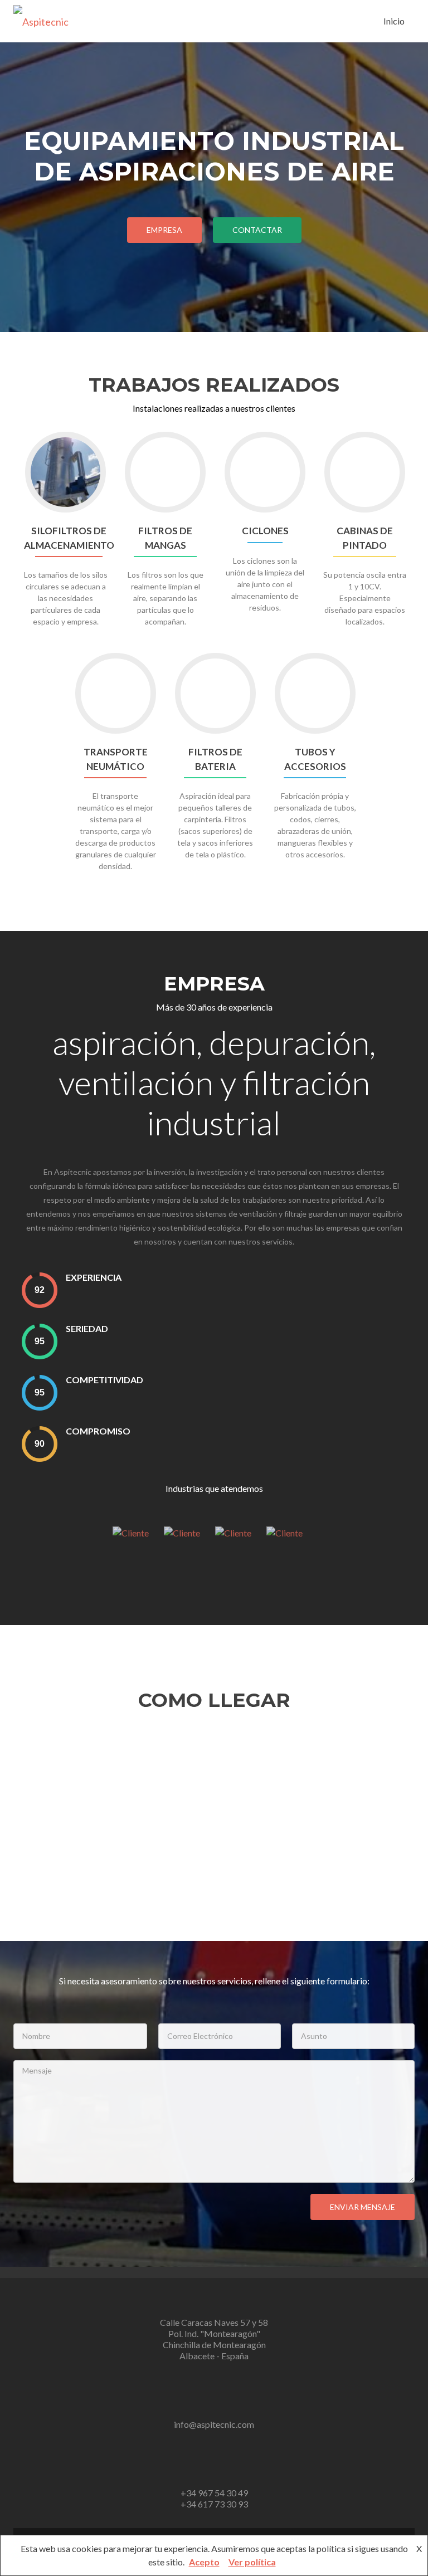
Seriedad (87, 1328)
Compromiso (98, 1431)
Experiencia (94, 1277)
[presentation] (40, 1290)
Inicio (394, 21)
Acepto (204, 2562)
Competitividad (104, 1380)
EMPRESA (164, 230)
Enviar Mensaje (363, 2207)
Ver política (252, 2562)
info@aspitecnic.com (214, 2424)
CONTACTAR (257, 230)
